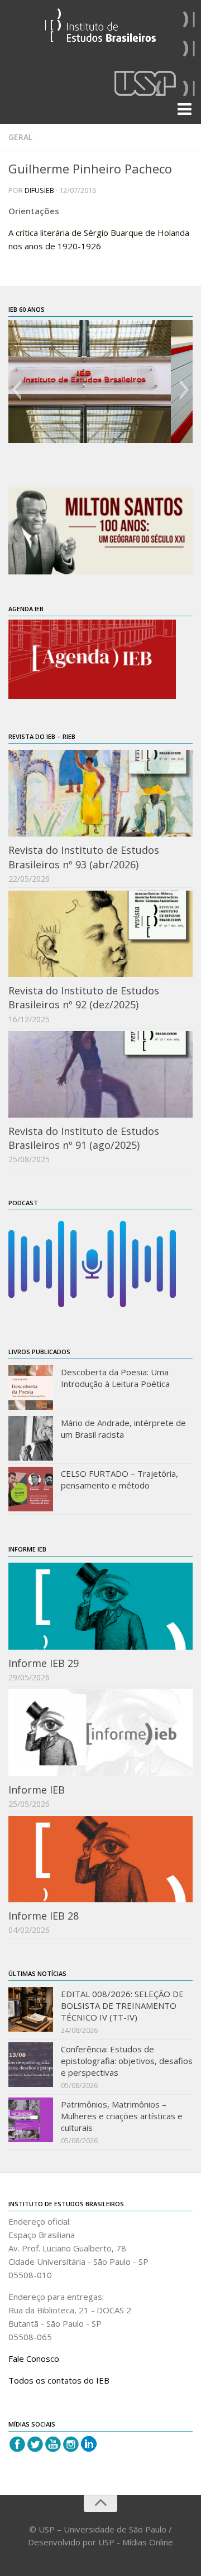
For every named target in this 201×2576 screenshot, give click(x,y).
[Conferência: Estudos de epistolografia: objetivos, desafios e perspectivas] (31, 2065)
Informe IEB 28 (44, 1916)
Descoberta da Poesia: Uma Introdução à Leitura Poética (115, 1378)
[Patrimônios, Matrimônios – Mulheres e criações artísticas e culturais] (31, 2120)
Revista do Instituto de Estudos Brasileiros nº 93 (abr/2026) (84, 857)
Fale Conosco (34, 2358)
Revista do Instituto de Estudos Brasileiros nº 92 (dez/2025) (84, 997)
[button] (16, 390)
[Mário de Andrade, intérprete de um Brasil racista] (31, 1438)
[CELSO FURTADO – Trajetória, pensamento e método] (31, 1489)
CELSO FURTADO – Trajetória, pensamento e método (119, 1479)
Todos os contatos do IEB (59, 2380)
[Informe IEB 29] (100, 1606)
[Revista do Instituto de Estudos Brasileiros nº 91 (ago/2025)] (100, 1074)
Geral (20, 137)
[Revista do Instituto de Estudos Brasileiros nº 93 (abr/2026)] (100, 793)
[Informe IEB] (100, 1732)
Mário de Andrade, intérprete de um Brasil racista (123, 1429)
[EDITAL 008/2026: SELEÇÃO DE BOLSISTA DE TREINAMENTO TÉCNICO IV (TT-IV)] (31, 2009)
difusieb (39, 190)
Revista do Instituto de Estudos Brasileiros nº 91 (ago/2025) (84, 1138)
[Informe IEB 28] (100, 1859)
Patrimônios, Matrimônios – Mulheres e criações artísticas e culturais (122, 2116)
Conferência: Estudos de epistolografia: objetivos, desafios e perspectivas (127, 2061)
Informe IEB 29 (44, 1663)
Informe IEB (37, 1790)
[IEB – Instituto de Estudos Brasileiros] (100, 30)
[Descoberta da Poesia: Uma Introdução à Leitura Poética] (31, 1388)
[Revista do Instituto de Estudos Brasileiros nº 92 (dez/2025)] (100, 934)
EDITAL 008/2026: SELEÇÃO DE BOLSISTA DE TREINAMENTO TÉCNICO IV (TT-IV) (122, 2005)
